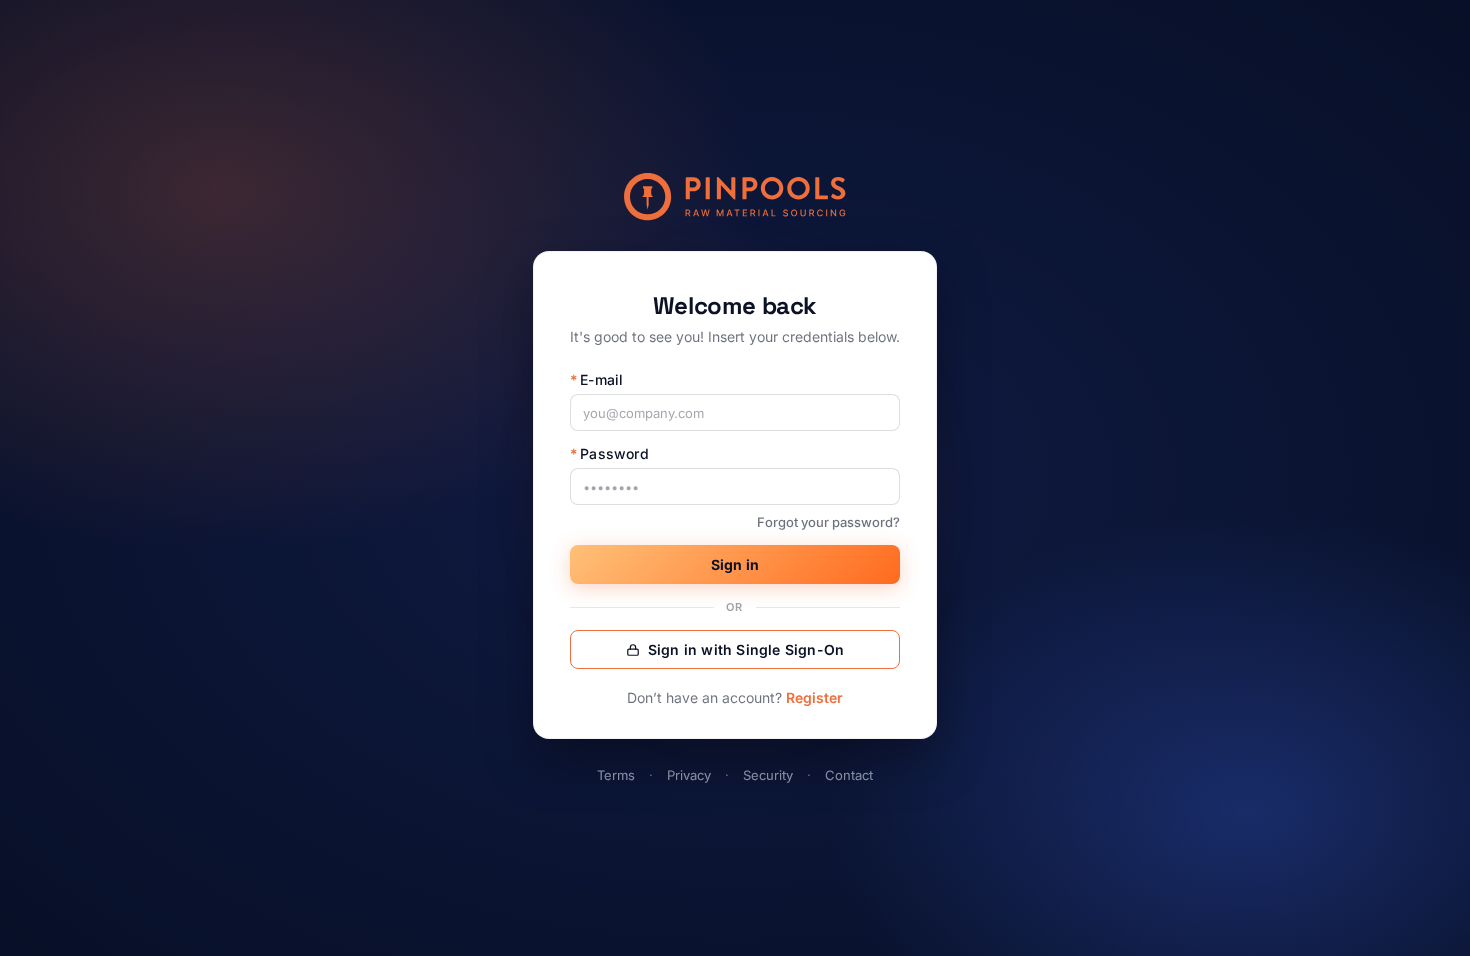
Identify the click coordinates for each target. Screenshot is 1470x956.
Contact (849, 775)
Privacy (689, 775)
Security (768, 775)
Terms (616, 775)
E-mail (596, 379)
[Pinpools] (735, 197)
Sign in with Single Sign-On (746, 649)
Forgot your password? (828, 522)
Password (609, 453)
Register (814, 697)
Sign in (735, 564)
